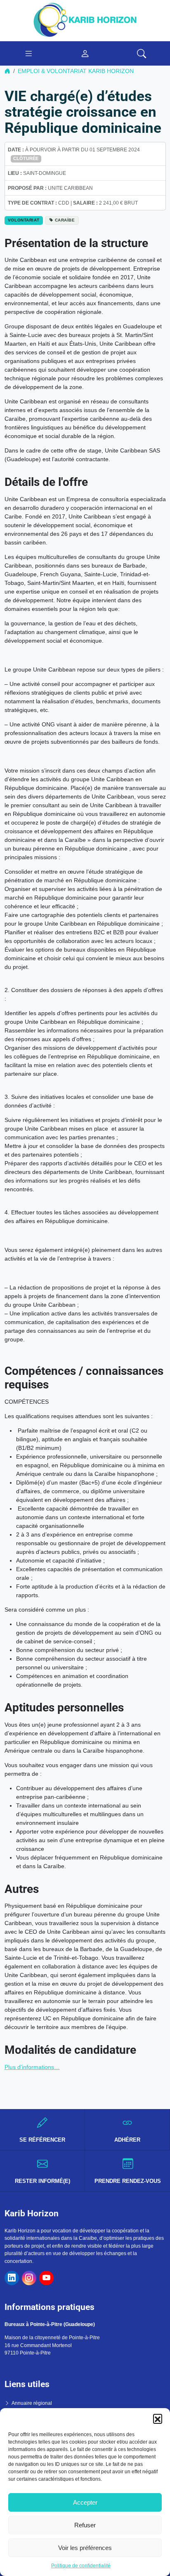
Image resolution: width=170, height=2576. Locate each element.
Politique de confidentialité (81, 2566)
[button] (158, 2418)
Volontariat (24, 220)
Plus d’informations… (32, 2067)
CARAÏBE (65, 220)
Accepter (85, 2502)
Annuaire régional (32, 2403)
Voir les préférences (85, 2548)
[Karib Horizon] (85, 20)
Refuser (85, 2525)
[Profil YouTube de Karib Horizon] (46, 2278)
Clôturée (26, 158)
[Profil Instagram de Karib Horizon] (29, 2278)
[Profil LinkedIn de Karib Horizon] (12, 2278)
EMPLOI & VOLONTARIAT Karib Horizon (76, 71)
